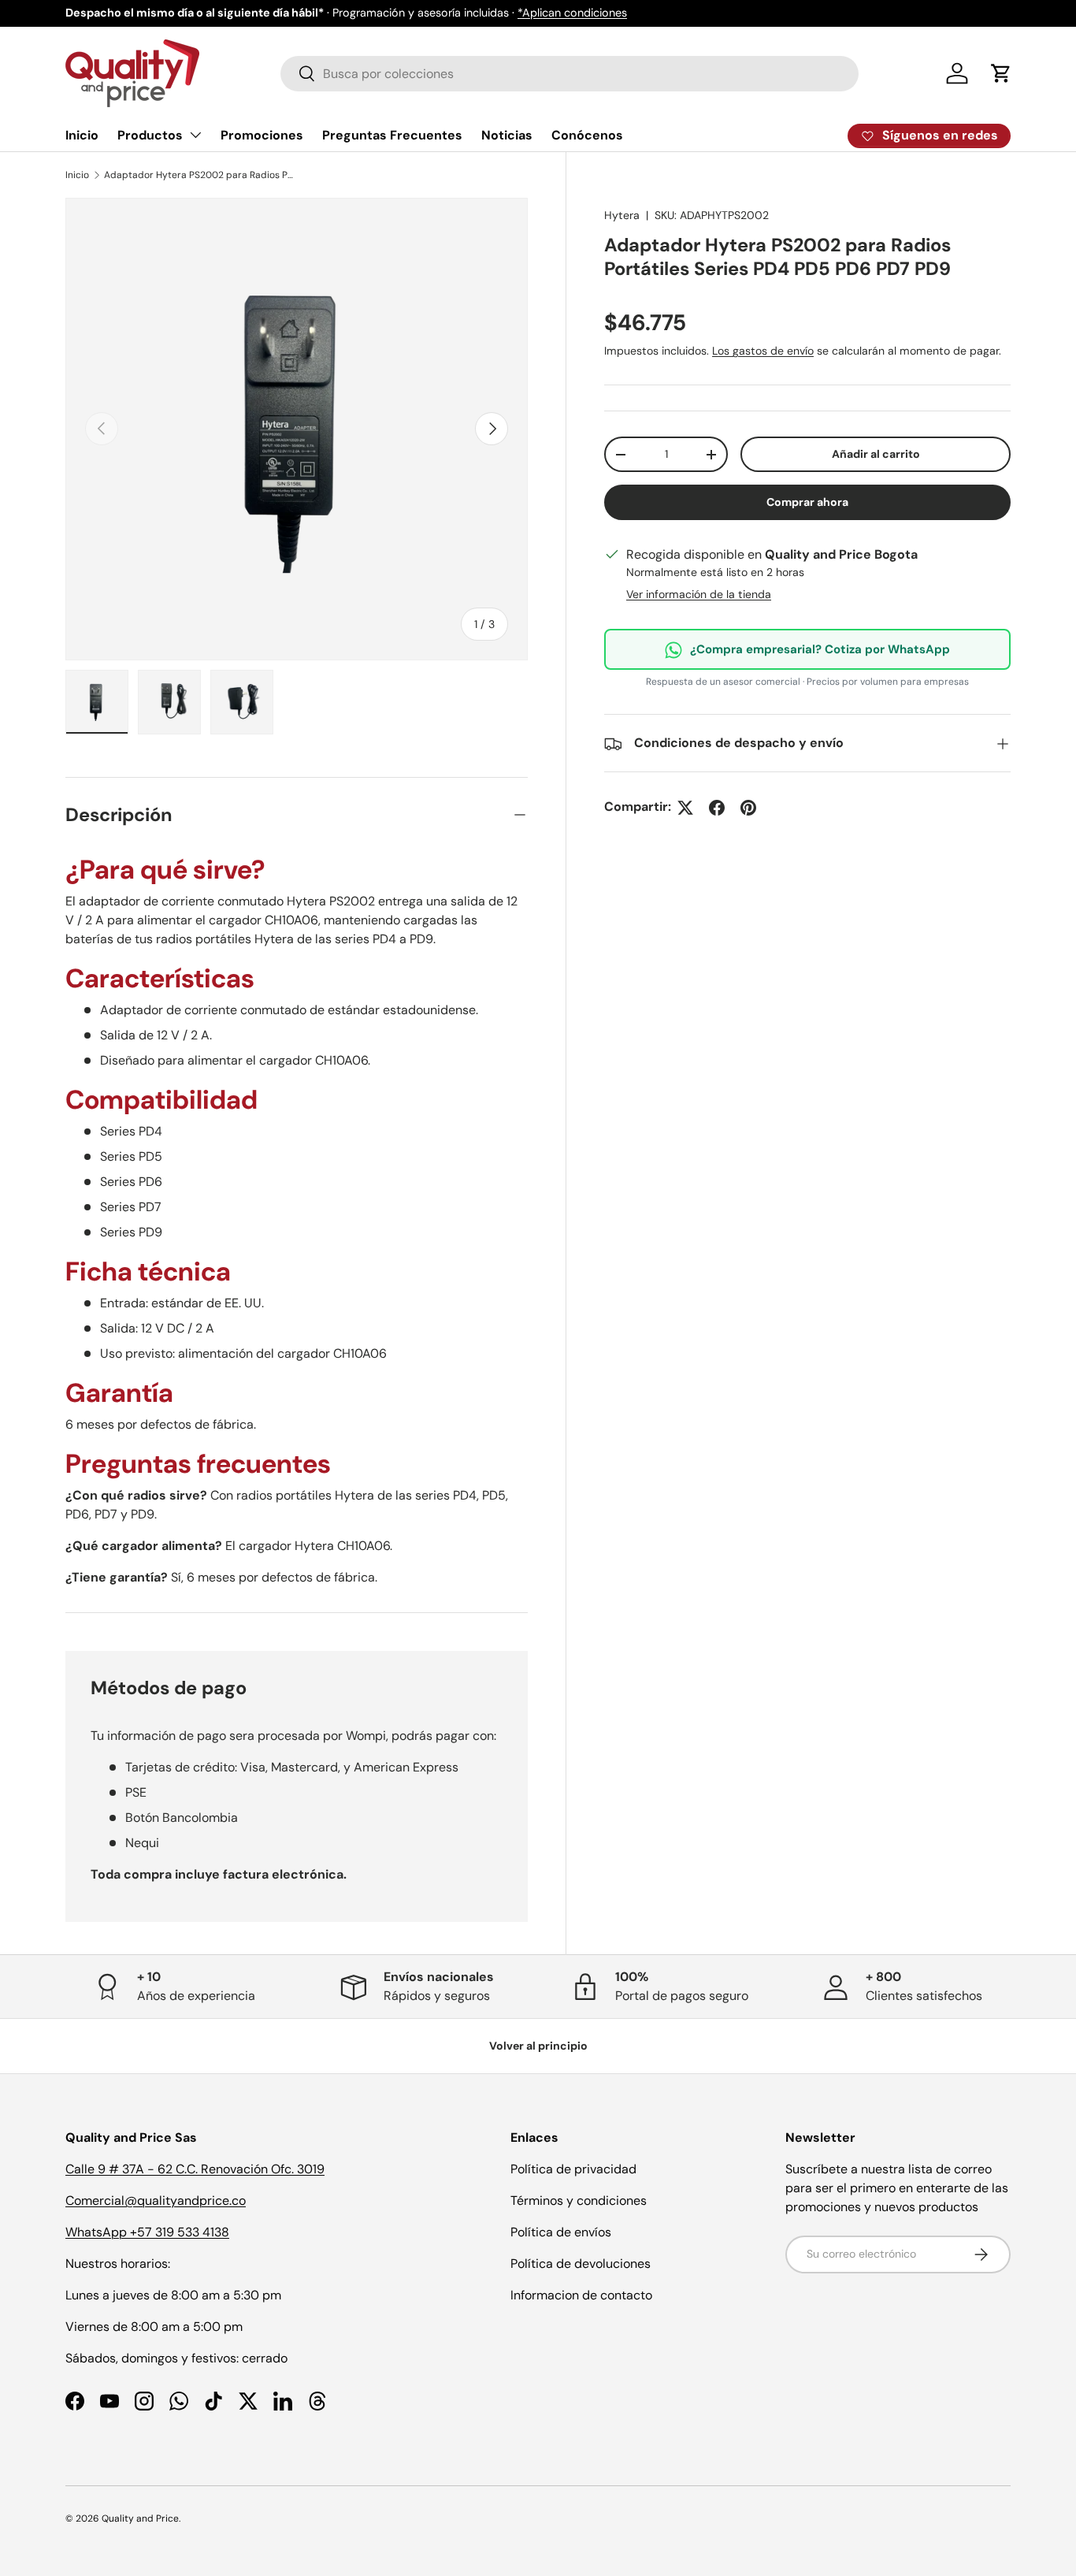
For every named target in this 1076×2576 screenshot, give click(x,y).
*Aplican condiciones (572, 13)
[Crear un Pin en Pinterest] (748, 808)
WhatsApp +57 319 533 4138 (147, 2232)
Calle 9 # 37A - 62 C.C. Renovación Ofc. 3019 (195, 2169)
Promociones (262, 135)
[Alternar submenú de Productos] (195, 135)
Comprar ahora (807, 503)
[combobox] (570, 74)
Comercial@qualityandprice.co (156, 2201)
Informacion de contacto (581, 2295)
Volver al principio (538, 2046)
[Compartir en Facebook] (717, 808)
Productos (150, 135)
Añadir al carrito (876, 455)
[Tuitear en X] (685, 808)
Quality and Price (140, 2518)
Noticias (507, 135)
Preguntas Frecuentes (392, 135)
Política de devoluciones (581, 2264)
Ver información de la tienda (699, 595)
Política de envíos (561, 2232)
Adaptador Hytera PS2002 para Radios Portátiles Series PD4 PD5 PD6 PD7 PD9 (199, 175)
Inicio (82, 135)
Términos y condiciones (579, 2201)
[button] (1001, 73)
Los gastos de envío (763, 351)
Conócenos (587, 135)
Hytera (622, 215)
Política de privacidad (573, 2169)
